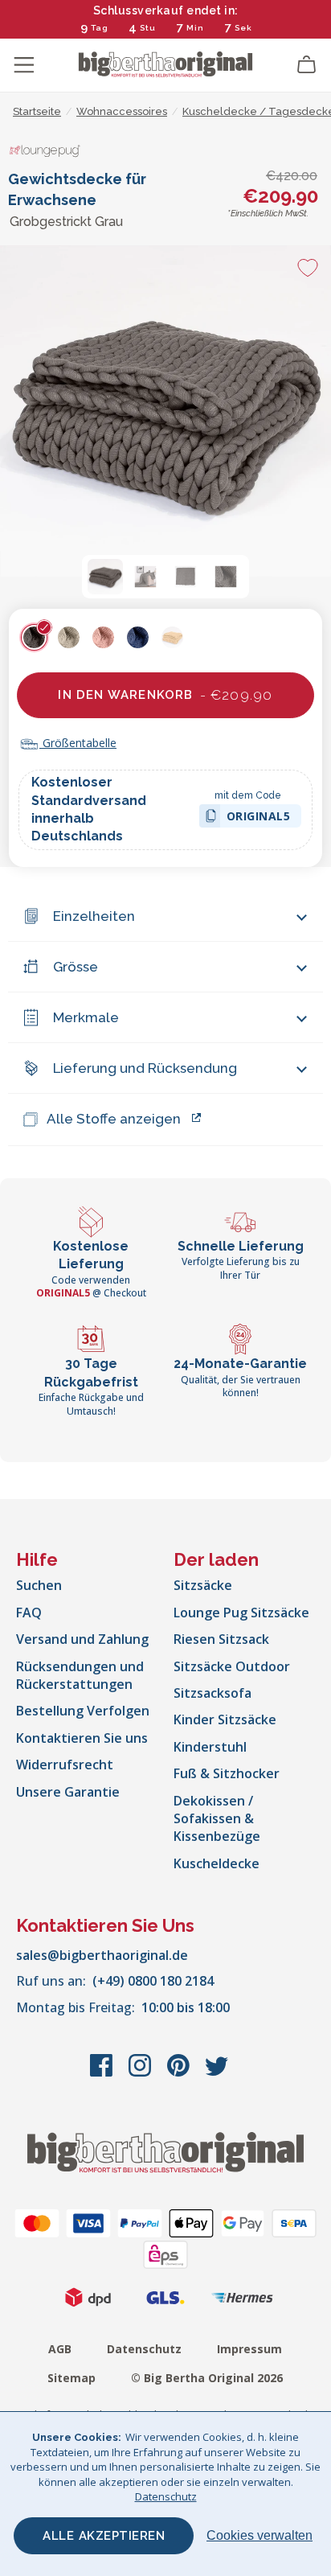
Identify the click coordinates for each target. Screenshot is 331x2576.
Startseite (37, 111)
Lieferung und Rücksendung (145, 1068)
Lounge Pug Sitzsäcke (241, 1613)
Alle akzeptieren (104, 2536)
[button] (105, 577)
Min (195, 28)
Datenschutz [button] (166, 2496)
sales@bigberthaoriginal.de (102, 1955)
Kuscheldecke (217, 1863)
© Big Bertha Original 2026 (207, 2378)
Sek (243, 28)
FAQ (29, 1613)
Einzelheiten (94, 916)
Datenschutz (144, 2349)
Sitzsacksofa (212, 1693)
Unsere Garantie (68, 1792)
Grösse (76, 967)
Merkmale (86, 1017)
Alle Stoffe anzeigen (114, 1119)
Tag (100, 28)
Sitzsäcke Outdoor (232, 1666)
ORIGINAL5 (259, 818)
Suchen (39, 1585)
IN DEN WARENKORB (165, 695)
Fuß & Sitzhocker (227, 1773)
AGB (60, 2349)
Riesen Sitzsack (221, 1639)
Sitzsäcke (203, 1585)
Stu (148, 28)
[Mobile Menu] (24, 65)
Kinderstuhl (210, 1747)
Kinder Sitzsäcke (225, 1719)
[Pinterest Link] (180, 2073)
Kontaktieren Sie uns (82, 1738)
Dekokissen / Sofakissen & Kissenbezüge (217, 1819)
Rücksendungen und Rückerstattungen (80, 1675)
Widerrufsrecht (65, 1765)
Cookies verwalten (259, 2535)
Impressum (249, 2349)
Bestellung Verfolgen (83, 1711)
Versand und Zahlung (82, 1639)
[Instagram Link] (141, 2073)
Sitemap (72, 2378)
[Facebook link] (103, 2073)
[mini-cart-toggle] (307, 65)
